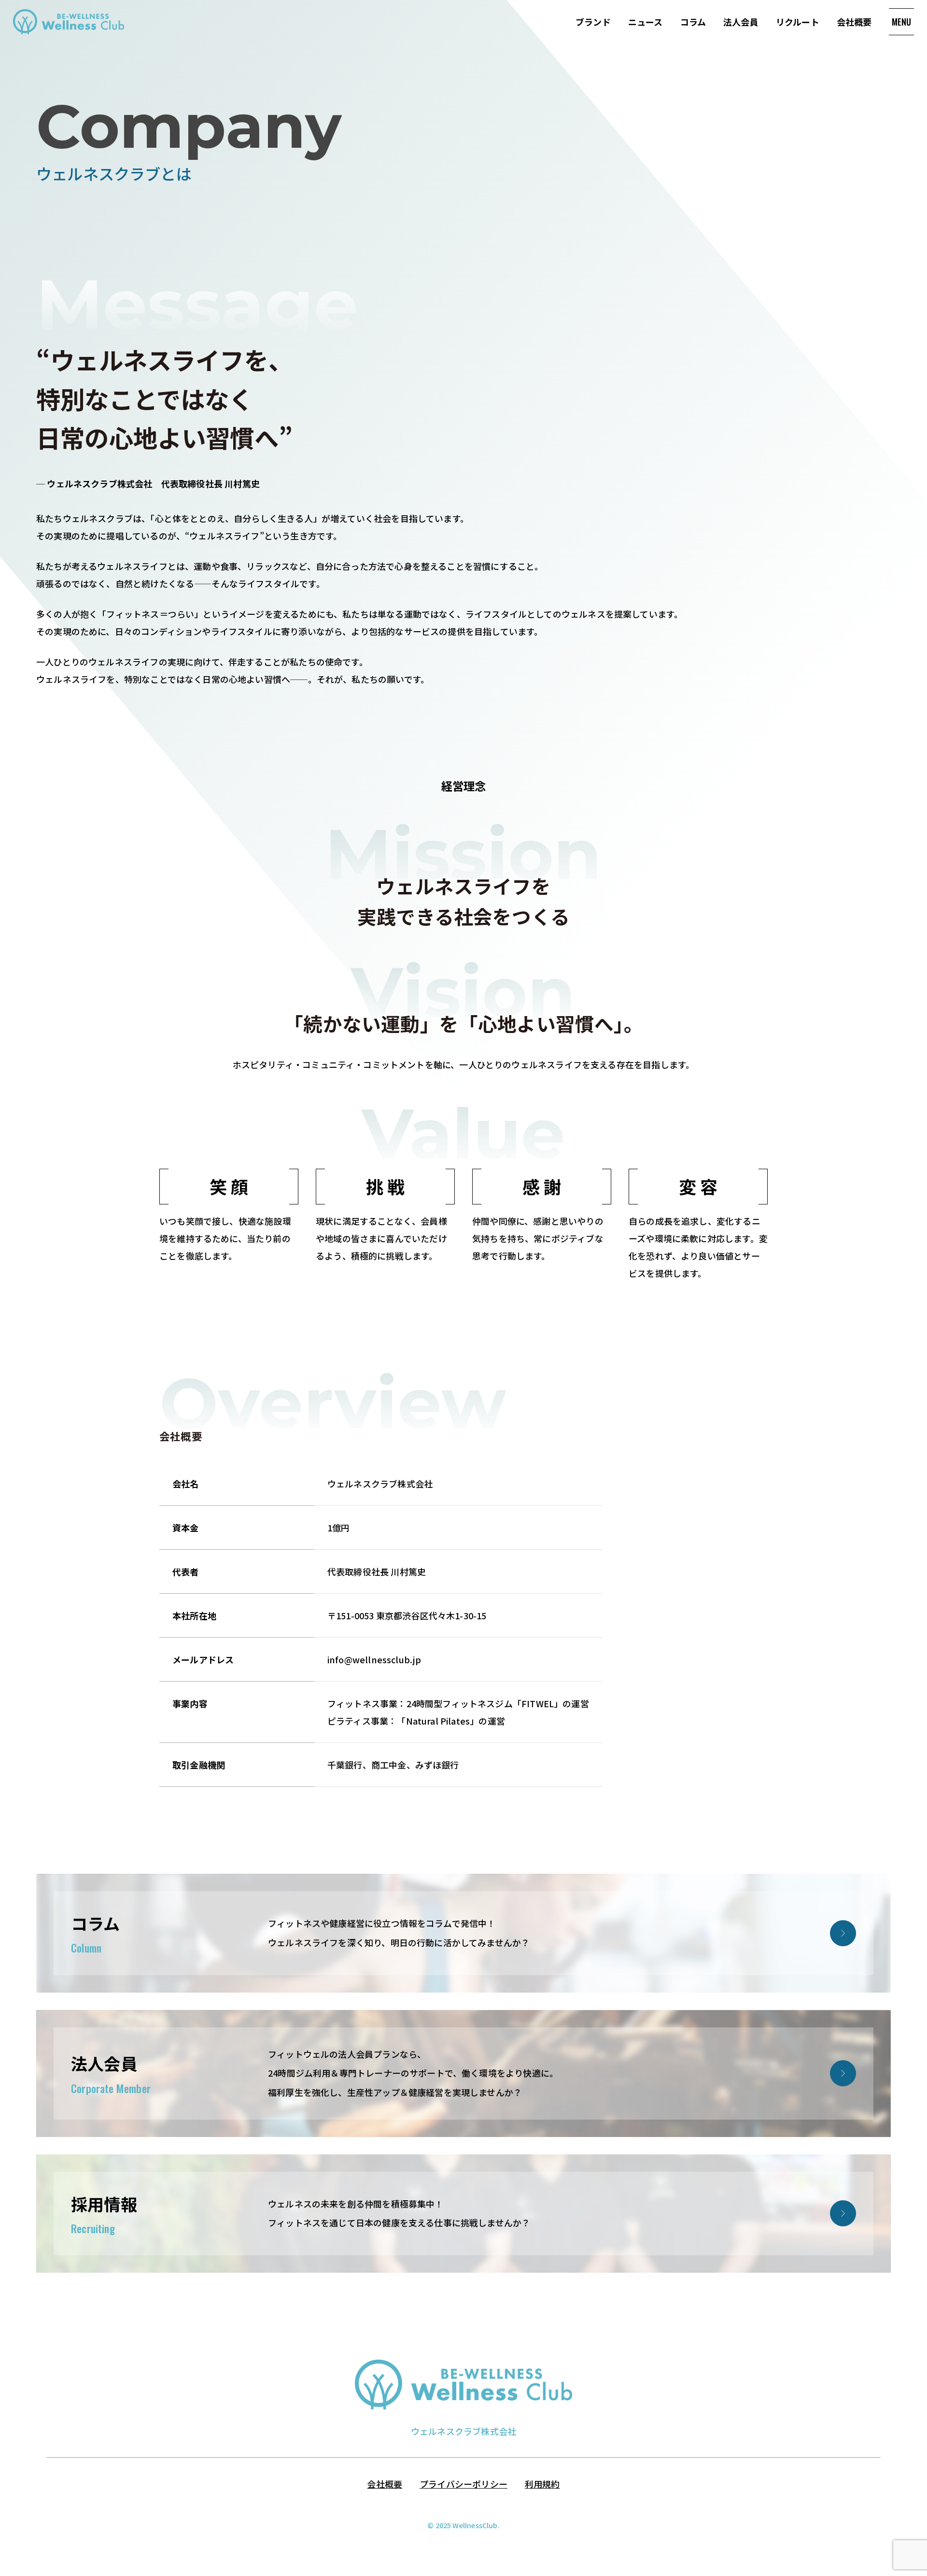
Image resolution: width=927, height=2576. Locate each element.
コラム (693, 22)
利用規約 (542, 2484)
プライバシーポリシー (463, 2484)
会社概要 (854, 22)
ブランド (593, 22)
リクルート (798, 22)
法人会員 (741, 22)
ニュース (646, 22)
